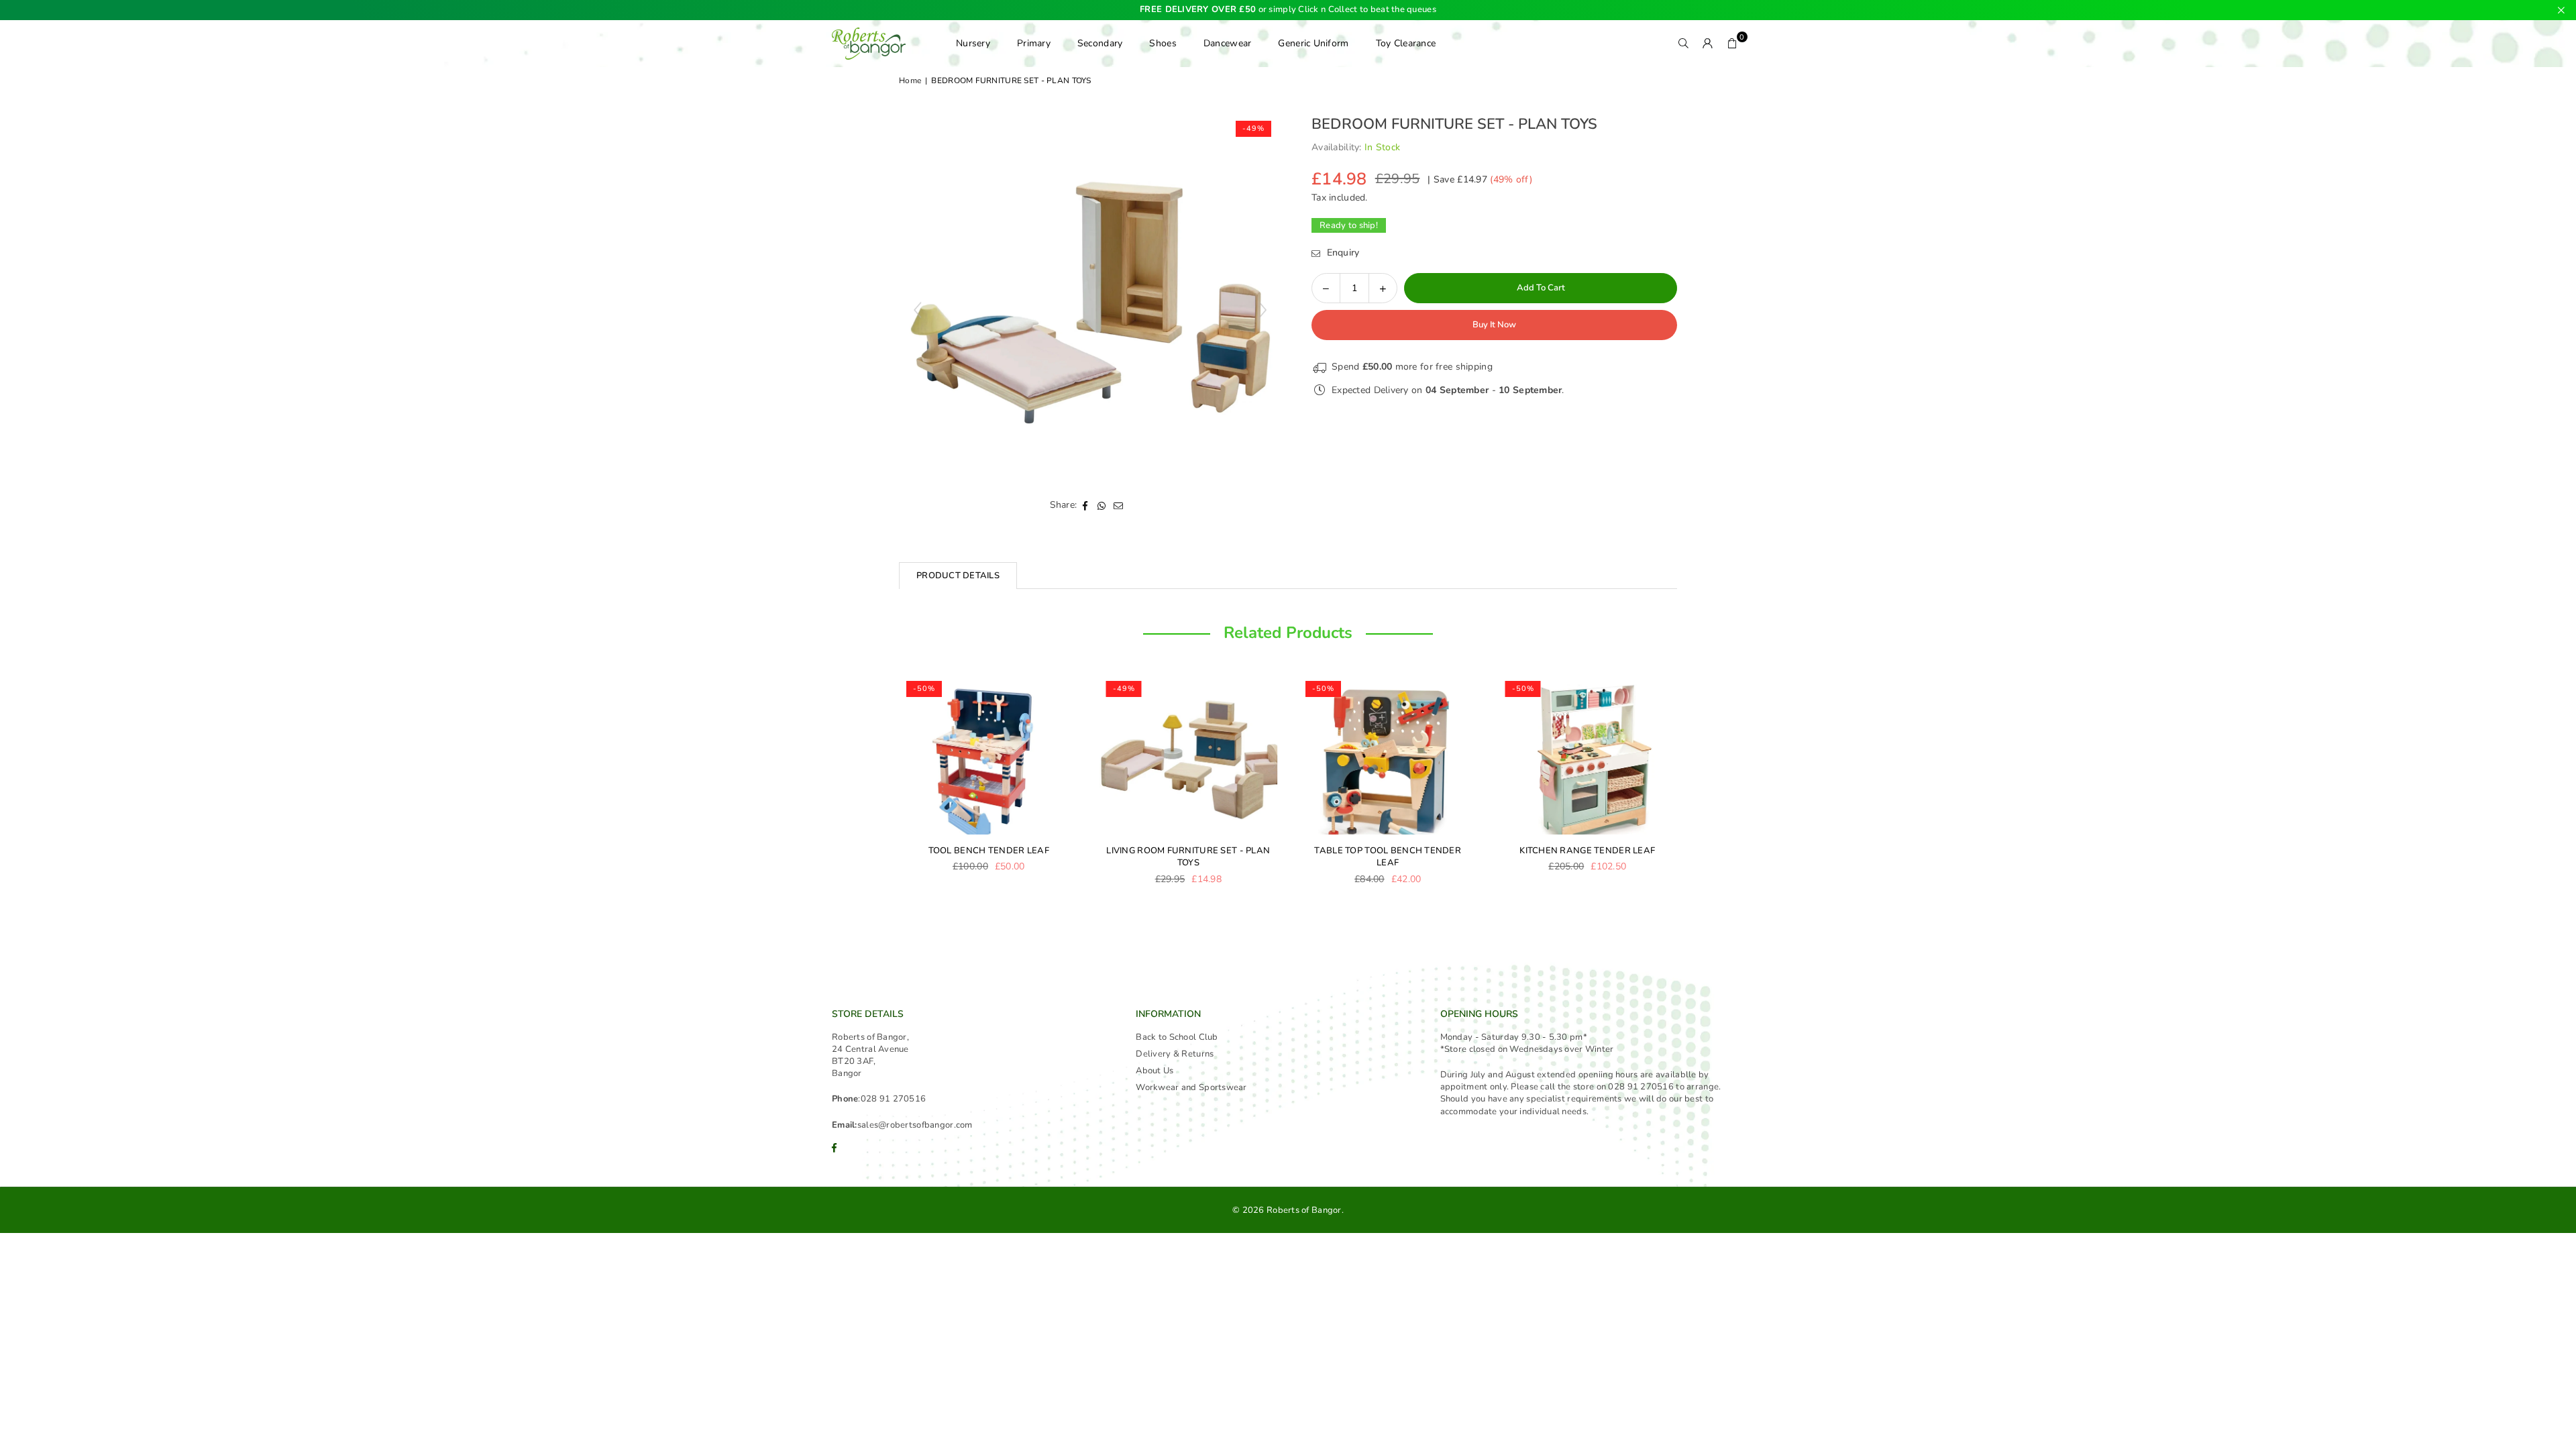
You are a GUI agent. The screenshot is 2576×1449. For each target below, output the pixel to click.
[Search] (1684, 44)
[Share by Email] (1119, 505)
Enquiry (1341, 253)
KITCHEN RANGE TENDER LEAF (1587, 851)
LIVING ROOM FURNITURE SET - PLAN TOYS (1188, 857)
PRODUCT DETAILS (958, 576)
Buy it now (1494, 325)
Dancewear (1228, 43)
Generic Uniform (1313, 43)
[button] (1732, 44)
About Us (1155, 1071)
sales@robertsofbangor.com (915, 1125)
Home (910, 80)
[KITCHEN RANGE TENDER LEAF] (1588, 754)
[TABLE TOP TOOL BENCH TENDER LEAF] (1388, 754)
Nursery (973, 43)
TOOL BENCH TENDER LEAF (989, 851)
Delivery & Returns (1175, 1054)
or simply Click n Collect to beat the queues (1288, 10)
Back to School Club (1177, 1037)
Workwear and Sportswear (1191, 1087)
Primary (1034, 43)
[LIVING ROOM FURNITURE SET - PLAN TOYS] (1189, 754)
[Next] (1690, 788)
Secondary (1100, 43)
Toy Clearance (1406, 43)
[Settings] (1708, 44)
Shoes (1163, 43)
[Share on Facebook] (1085, 505)
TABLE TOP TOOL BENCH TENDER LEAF (1388, 857)
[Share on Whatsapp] (1102, 505)
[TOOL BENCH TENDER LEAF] (989, 754)
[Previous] (885, 788)
